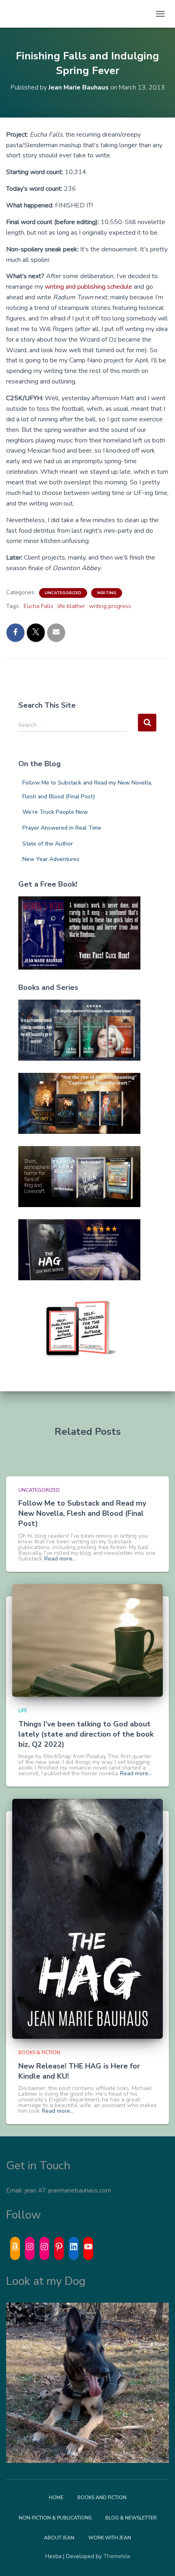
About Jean (59, 2538)
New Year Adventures (51, 859)
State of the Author (48, 844)
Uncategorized (63, 593)
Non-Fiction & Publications (55, 2518)
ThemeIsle (117, 2556)
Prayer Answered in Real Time (62, 828)
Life (23, 1711)
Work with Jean (110, 2538)
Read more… (60, 1559)
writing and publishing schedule (89, 287)
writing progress (110, 606)
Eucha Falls (38, 606)
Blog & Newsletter (131, 2518)
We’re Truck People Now (55, 812)
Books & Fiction (39, 2053)
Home (56, 2498)
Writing (107, 593)
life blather (71, 606)
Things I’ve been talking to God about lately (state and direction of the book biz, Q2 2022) (86, 1734)
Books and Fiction (102, 2498)
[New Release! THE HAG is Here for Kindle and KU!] (87, 1919)
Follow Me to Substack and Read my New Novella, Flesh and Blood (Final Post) (82, 1513)
